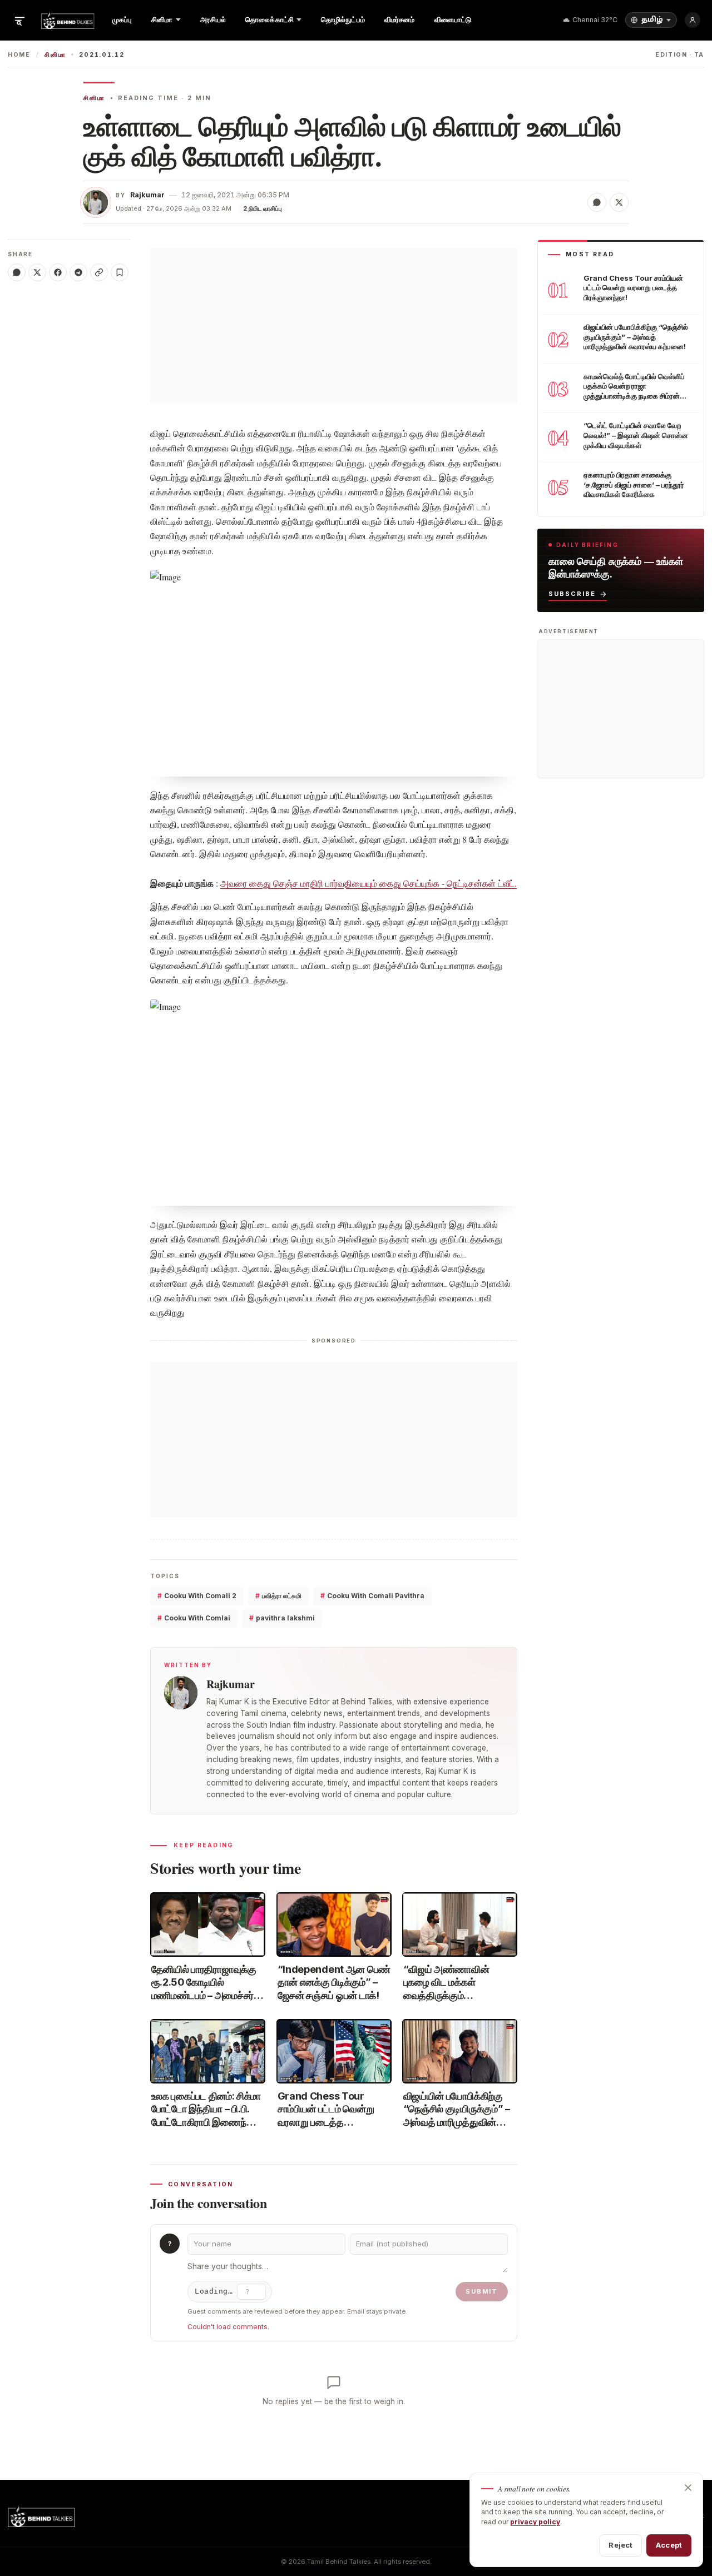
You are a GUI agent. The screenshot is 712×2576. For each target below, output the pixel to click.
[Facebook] (58, 272)
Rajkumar (147, 195)
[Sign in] (693, 20)
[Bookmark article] (120, 272)
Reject (620, 2545)
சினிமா (55, 55)
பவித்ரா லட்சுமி (278, 1596)
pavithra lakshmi (282, 1618)
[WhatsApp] (17, 272)
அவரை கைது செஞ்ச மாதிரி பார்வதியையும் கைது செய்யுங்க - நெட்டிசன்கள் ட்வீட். (369, 883)
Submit (482, 2291)
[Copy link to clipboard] (99, 272)
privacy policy (535, 2522)
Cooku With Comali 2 (197, 1596)
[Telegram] (78, 272)
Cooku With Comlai (194, 1618)
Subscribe (572, 594)
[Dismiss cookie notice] (688, 2488)
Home (19, 55)
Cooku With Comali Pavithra (372, 1596)
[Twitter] (37, 272)
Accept (669, 2545)
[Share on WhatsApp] (597, 202)
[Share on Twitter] (619, 202)
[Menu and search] (19, 20)
